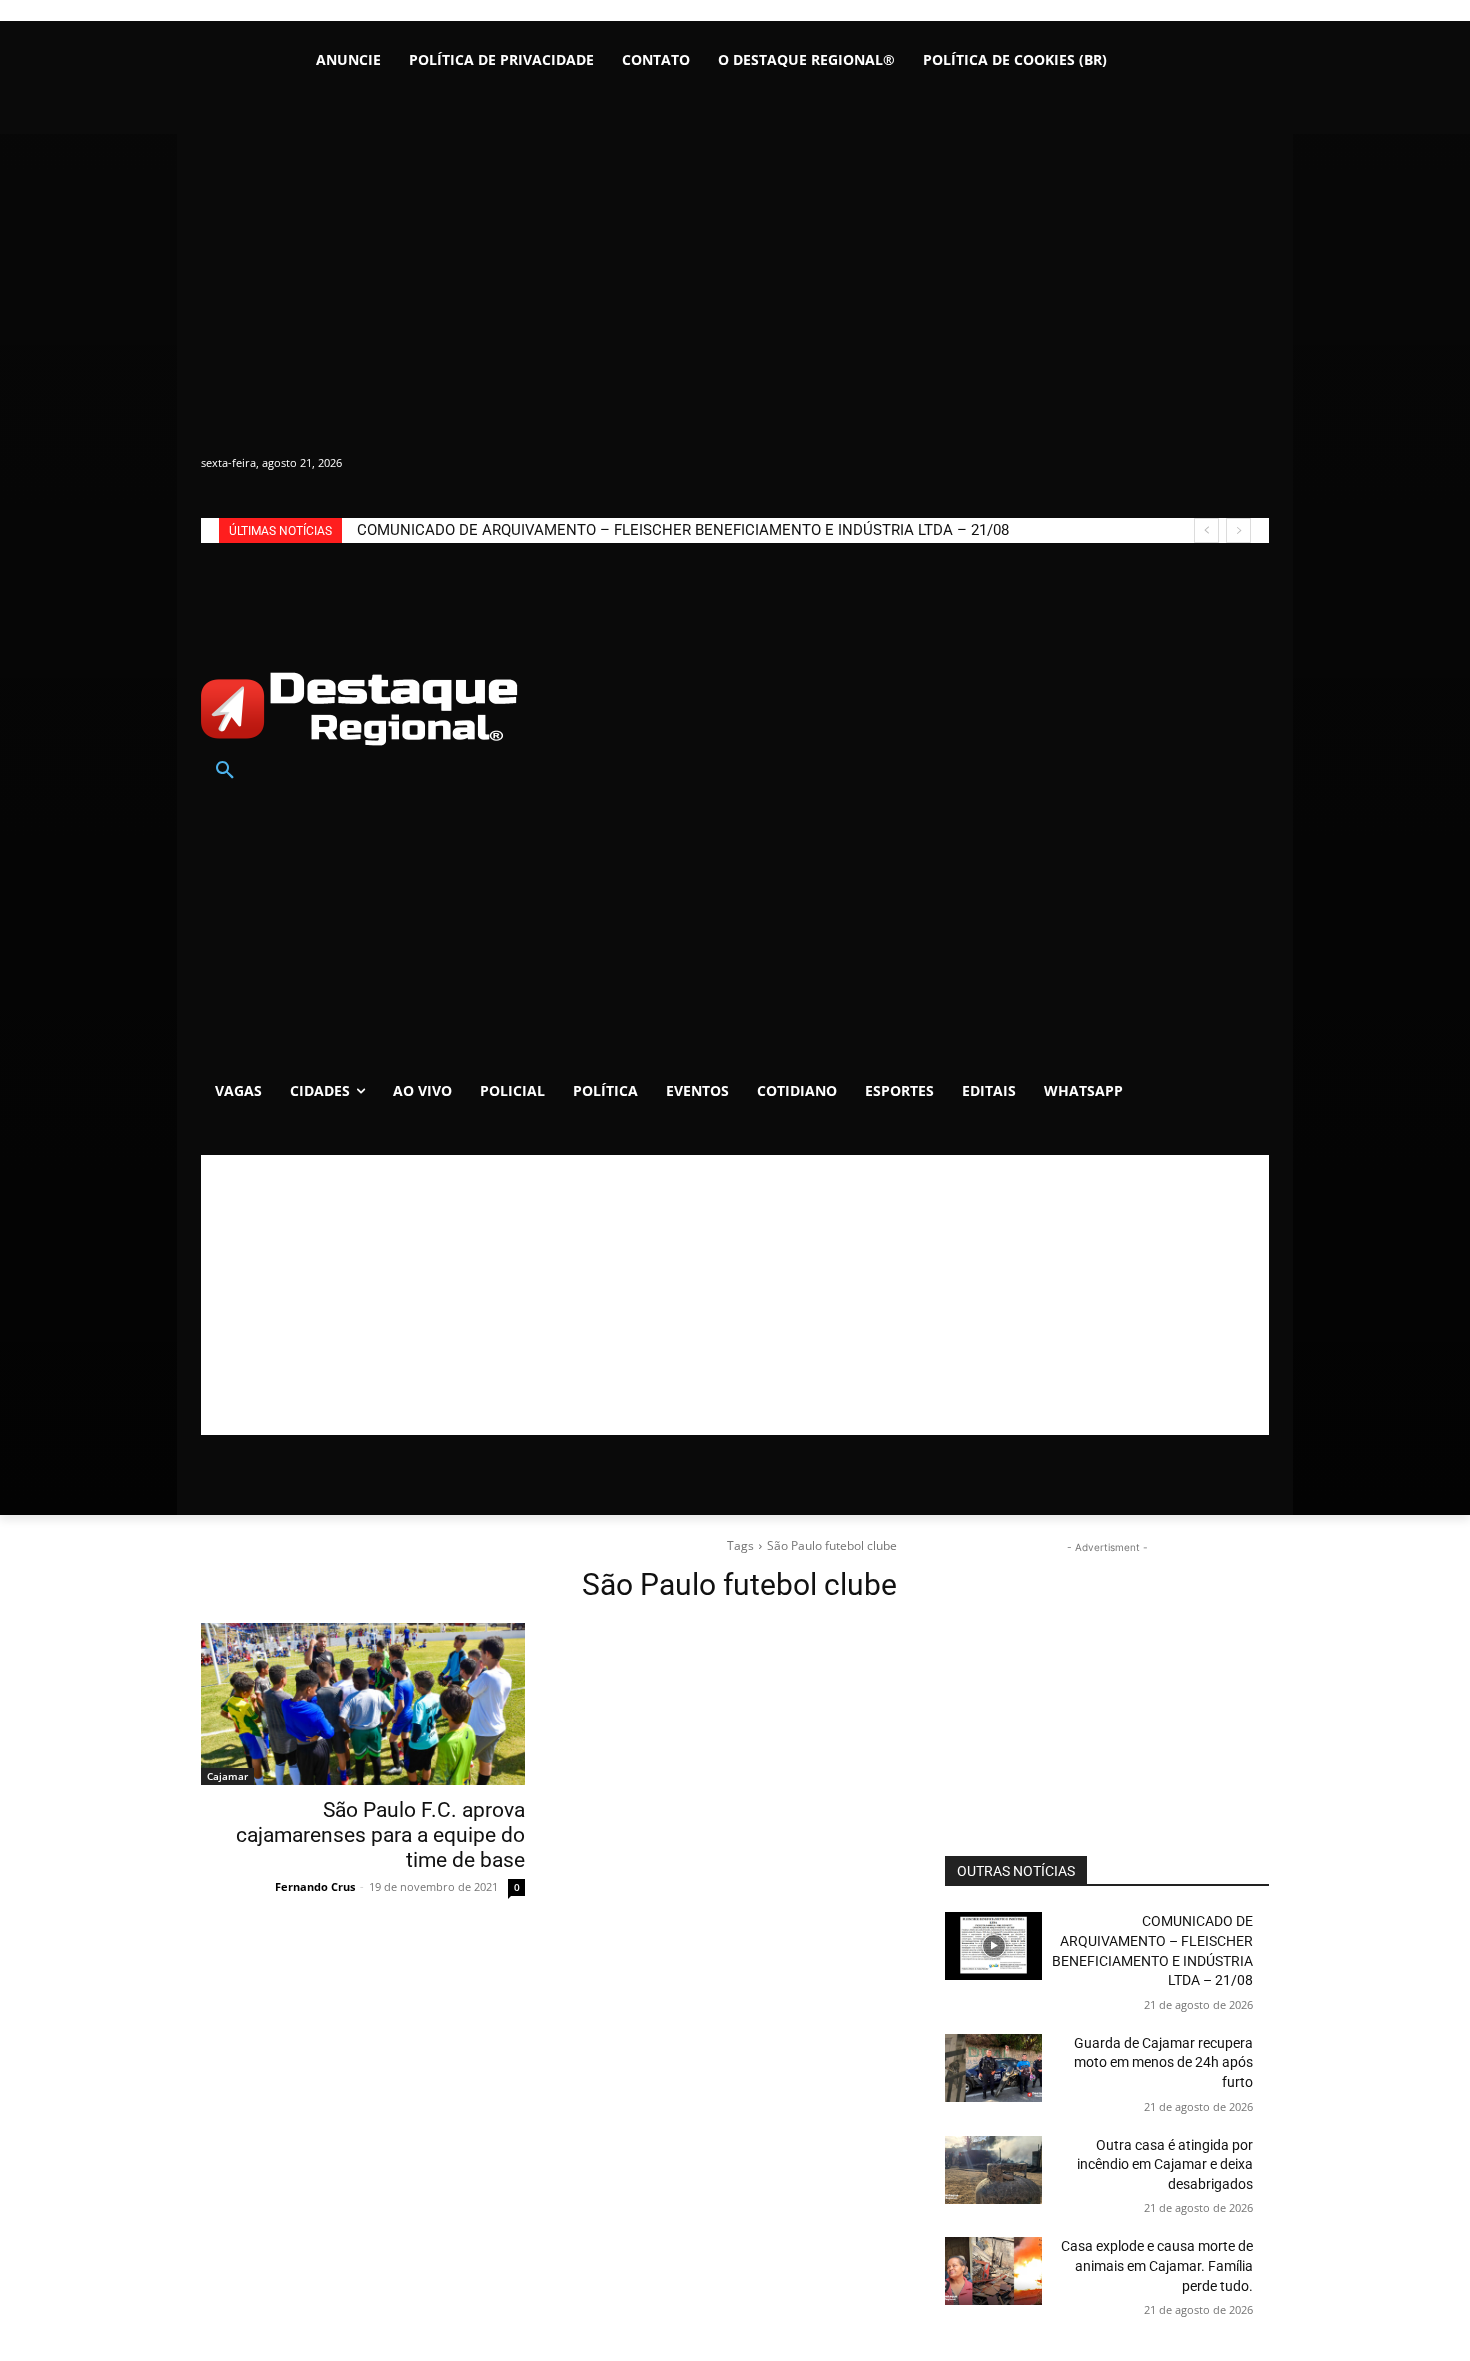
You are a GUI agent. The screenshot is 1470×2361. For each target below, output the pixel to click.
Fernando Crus (315, 1886)
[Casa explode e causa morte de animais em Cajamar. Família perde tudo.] (993, 2271)
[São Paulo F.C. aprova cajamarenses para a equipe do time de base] (363, 1704)
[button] (225, 771)
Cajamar (227, 1776)
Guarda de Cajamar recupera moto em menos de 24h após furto (1163, 2062)
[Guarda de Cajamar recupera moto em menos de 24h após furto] (993, 2068)
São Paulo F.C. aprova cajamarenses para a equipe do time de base (380, 1835)
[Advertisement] (735, 1295)
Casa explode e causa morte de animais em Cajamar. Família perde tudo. (1157, 2265)
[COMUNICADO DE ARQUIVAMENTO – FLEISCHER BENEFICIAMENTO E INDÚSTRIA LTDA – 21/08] (993, 1946)
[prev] (1206, 530)
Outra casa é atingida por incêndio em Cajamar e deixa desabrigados (1165, 2164)
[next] (1238, 530)
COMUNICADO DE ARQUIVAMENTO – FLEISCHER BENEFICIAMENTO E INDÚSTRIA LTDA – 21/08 (683, 530)
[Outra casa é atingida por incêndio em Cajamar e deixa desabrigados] (993, 2170)
